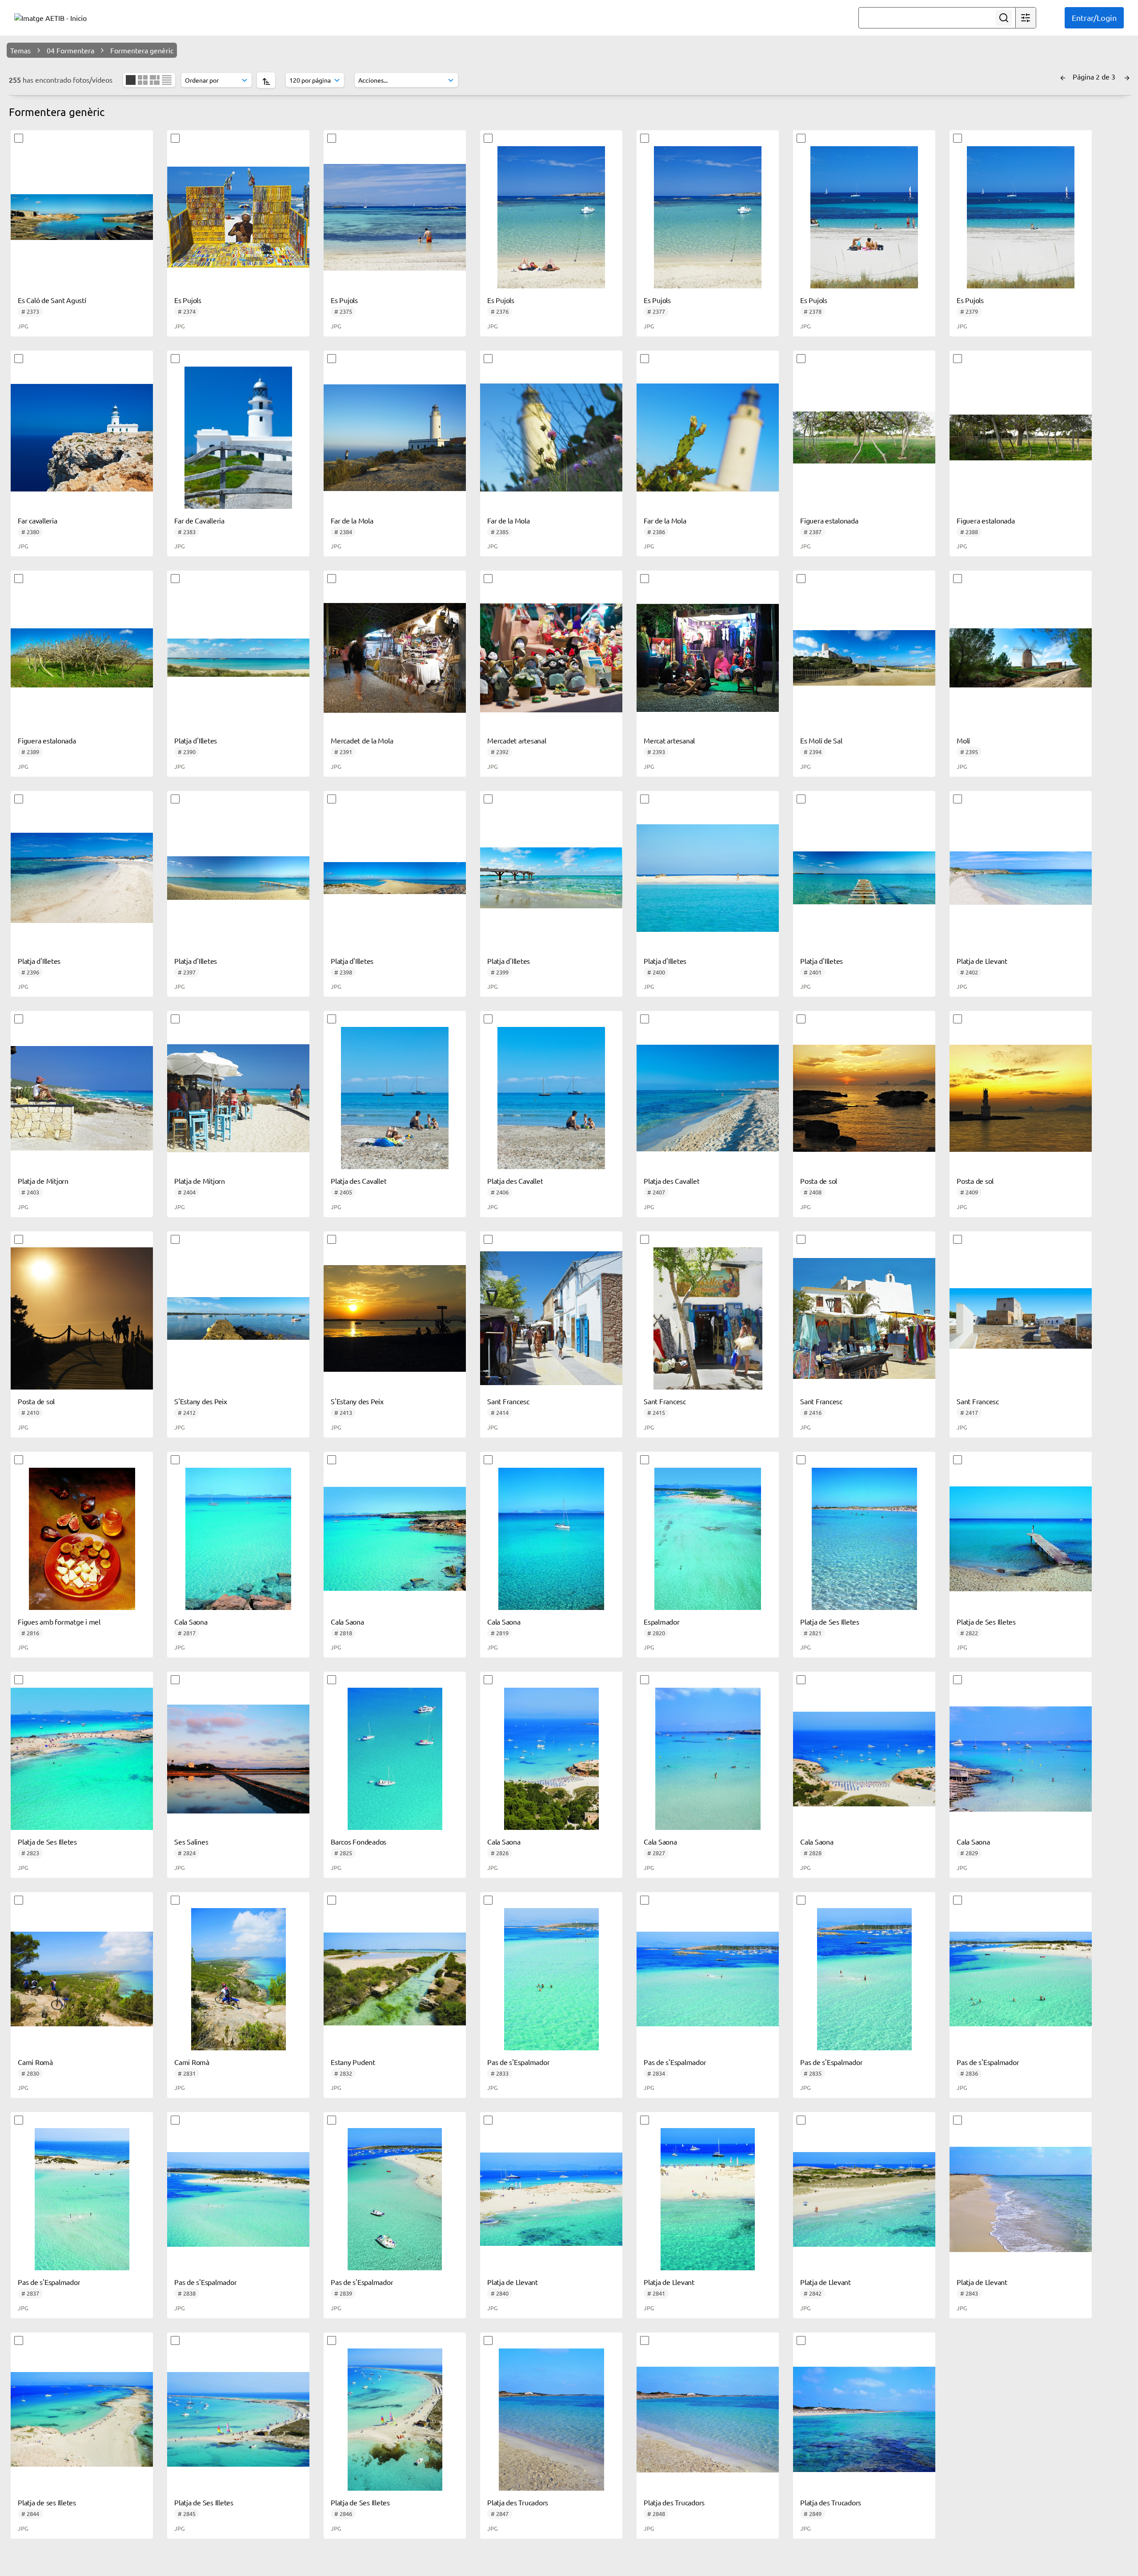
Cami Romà (35, 2062)
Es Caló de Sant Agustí (52, 300)
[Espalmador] (708, 1539)
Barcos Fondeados (359, 1841)
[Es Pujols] (238, 217)
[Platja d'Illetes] (238, 658)
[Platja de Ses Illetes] (864, 1539)
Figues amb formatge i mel (59, 1621)
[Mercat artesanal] (708, 658)
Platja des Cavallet (359, 1181)
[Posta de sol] (864, 1098)
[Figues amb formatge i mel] (82, 1539)
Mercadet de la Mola (362, 740)
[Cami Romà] (82, 1979)
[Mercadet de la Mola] (395, 658)
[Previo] (1063, 76)
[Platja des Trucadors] (551, 2420)
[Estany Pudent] (395, 1979)
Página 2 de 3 (1095, 76)
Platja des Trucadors (518, 2502)
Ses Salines (191, 1841)
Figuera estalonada (829, 520)
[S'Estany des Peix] (238, 1318)
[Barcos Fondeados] (395, 1759)
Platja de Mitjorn (43, 1181)
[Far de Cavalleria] (238, 438)
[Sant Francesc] (551, 1318)
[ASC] (266, 80)
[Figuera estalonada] (864, 438)
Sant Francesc (508, 1401)
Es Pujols (188, 300)
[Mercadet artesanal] (551, 658)
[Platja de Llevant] (1021, 878)
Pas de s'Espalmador (518, 2062)
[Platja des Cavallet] (395, 1098)
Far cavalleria (38, 520)
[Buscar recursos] (1004, 18)
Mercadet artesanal (517, 740)
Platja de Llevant (982, 961)
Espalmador (662, 1621)
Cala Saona (191, 1621)
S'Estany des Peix (201, 1401)
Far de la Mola (352, 520)
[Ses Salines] (238, 1759)
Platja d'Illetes (196, 740)
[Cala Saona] (238, 1539)
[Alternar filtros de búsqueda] (1026, 18)
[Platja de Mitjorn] (82, 1098)
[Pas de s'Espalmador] (551, 1979)
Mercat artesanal (669, 740)
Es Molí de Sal (821, 740)
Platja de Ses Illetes (830, 1621)
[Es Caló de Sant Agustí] (82, 217)
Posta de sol (819, 1181)
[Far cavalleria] (82, 438)
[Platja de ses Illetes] (82, 2420)
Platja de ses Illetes (47, 2502)
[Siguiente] (1127, 76)
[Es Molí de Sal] (864, 658)
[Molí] (1021, 658)
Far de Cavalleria (199, 520)
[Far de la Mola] (395, 438)
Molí (963, 740)
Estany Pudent (353, 2062)
